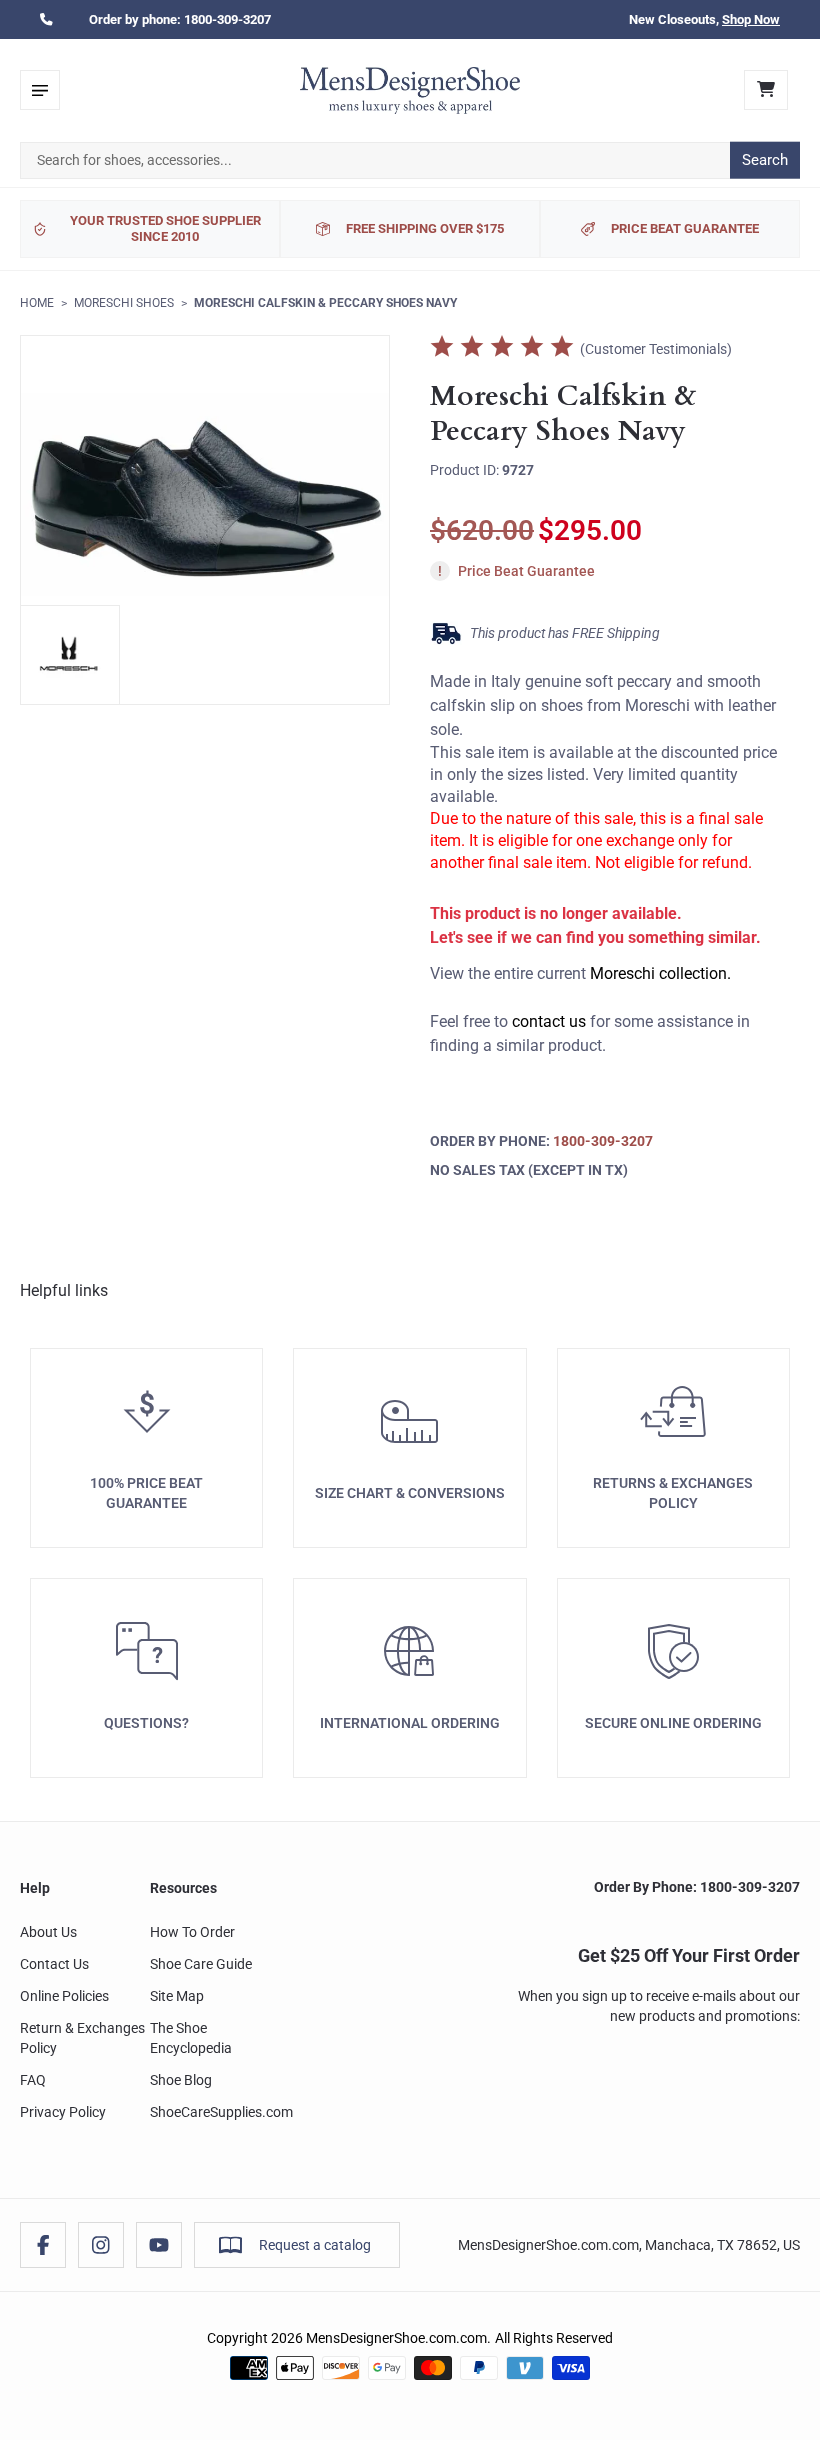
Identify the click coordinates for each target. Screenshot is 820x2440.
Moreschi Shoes (124, 303)
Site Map (177, 1996)
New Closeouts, (704, 19)
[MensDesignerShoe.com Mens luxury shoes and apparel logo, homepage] (410, 90)
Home (37, 303)
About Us (48, 1932)
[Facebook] (43, 2245)
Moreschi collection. (660, 973)
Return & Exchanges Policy (82, 2038)
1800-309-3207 (227, 19)
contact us (549, 1021)
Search (765, 160)
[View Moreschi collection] (70, 655)
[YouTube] (159, 2245)
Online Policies (64, 1996)
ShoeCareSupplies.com (221, 2112)
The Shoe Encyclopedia (191, 2038)
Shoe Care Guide (201, 1964)
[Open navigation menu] (40, 90)
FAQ (33, 2080)
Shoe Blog (181, 2080)
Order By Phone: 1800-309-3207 (697, 1887)
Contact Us (54, 1964)
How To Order (192, 1932)
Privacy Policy (63, 2112)
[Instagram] (101, 2245)
